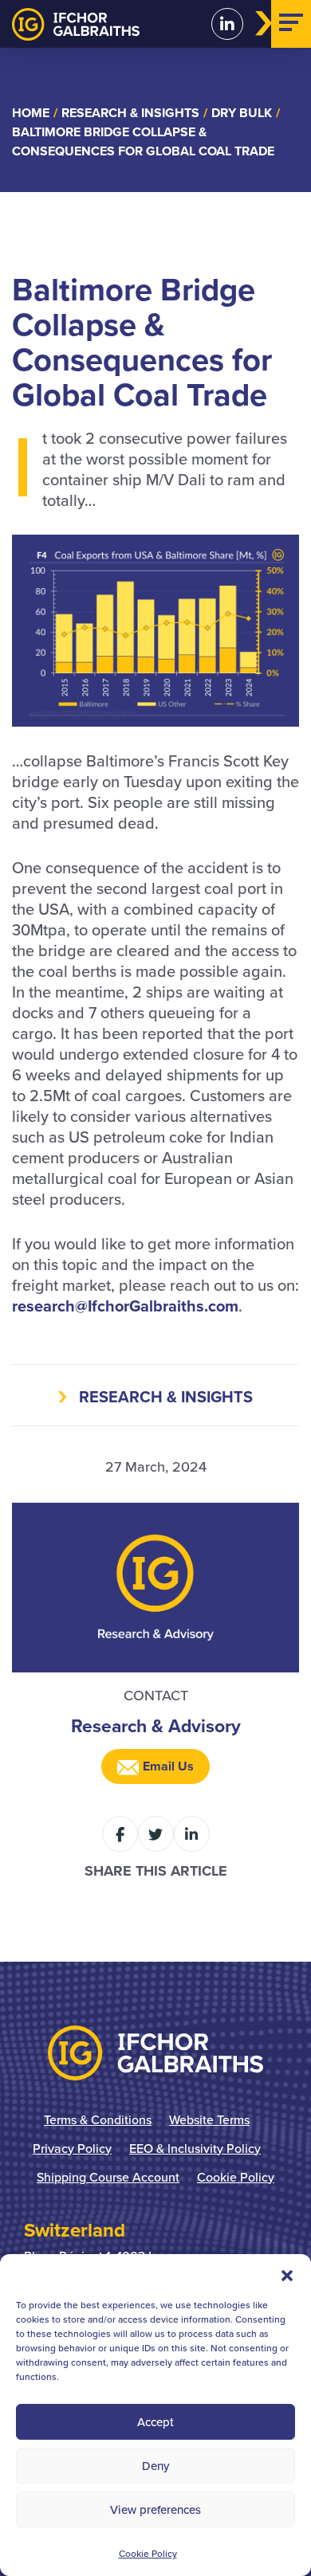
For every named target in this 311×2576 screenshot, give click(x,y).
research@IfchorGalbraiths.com (125, 1306)
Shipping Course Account (108, 2177)
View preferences (155, 2509)
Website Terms (209, 2119)
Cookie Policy (148, 2553)
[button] (287, 2274)
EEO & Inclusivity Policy (195, 2148)
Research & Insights (166, 1396)
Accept (155, 2422)
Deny (155, 2466)
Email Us (167, 1766)
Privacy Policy (72, 2148)
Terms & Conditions (98, 2119)
